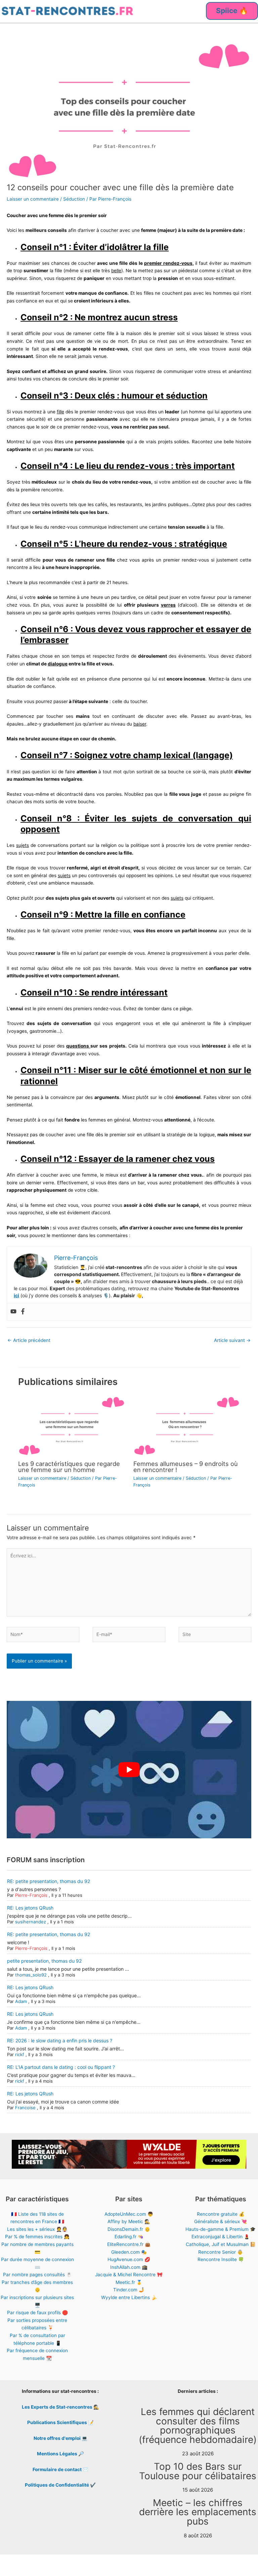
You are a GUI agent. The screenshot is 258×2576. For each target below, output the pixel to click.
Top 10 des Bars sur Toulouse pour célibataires (198, 2471)
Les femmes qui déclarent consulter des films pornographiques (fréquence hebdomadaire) (198, 2426)
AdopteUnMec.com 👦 (129, 2214)
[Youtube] (13, 1312)
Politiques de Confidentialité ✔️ (60, 2485)
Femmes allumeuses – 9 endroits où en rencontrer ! (186, 1467)
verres (168, 605)
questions (78, 1046)
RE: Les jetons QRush (30, 1908)
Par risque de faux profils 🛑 (37, 2313)
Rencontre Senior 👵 (221, 2252)
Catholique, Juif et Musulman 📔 (221, 2244)
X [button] (251, 2564)
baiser (140, 724)
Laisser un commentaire (33, 199)
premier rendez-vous (168, 263)
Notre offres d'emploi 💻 (60, 2438)
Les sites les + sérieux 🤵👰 (37, 2229)
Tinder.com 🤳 (129, 2290)
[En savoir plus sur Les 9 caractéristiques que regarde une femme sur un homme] (71, 1426)
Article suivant (232, 1340)
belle (116, 271)
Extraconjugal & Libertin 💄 (221, 2237)
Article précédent (29, 1340)
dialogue (58, 664)
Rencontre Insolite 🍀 (221, 2259)
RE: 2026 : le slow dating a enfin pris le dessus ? (60, 2040)
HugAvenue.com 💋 (129, 2259)
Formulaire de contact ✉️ (60, 2469)
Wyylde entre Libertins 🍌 (129, 2297)
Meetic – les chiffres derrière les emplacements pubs (198, 2512)
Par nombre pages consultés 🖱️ (37, 2275)
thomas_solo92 (31, 1975)
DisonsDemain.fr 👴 (129, 2229)
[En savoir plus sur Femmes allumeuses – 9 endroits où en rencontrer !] (187, 1426)
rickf (20, 2054)
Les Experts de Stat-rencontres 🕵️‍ (60, 2407)
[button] (232, 11)
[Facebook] (23, 1312)
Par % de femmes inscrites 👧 (37, 2237)
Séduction (74, 199)
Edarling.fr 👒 (129, 2237)
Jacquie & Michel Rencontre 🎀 (129, 2275)
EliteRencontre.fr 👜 (129, 2244)
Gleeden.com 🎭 (129, 2252)
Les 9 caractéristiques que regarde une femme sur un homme (69, 1467)
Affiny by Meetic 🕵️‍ (129, 2221)
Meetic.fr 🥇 (129, 2282)
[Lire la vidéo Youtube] (129, 1770)
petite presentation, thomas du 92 (44, 1961)
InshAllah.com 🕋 (129, 2267)
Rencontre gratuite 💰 (221, 2214)
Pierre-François (31, 1895)
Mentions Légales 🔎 (60, 2454)
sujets (23, 845)
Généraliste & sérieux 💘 (221, 2221)
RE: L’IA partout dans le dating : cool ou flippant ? (61, 2067)
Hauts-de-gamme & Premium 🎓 (221, 2229)
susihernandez (31, 1922)
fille (60, 412)
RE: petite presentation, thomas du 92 (49, 1881)
